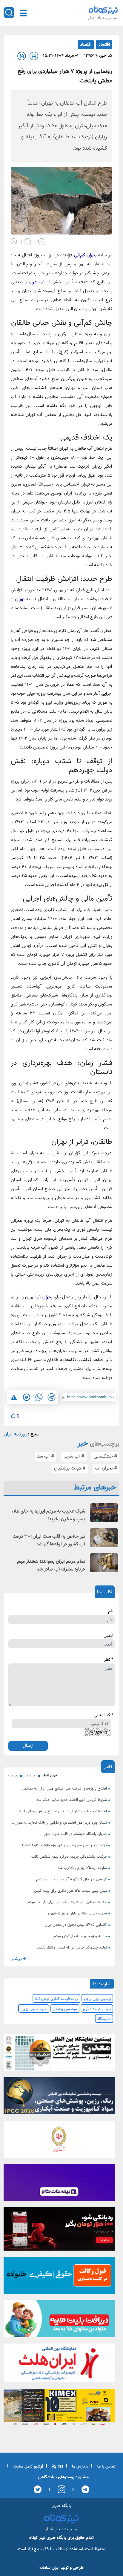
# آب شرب (74, 1457)
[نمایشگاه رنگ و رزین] (59, 2098)
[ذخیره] (22, 56)
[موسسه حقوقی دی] (59, 2277)
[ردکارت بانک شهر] (59, 2231)
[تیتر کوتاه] (103, 10)
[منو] (23, 13)
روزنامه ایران (15, 1434)
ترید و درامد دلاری (97, 2009)
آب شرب (37, 282)
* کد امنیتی (103, 1715)
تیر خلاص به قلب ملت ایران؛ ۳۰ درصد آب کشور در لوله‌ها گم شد (49, 1540)
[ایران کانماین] (59, 2054)
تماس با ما (106, 2467)
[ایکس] (38, 2489)
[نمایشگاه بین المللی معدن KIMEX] (59, 2409)
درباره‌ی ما (80, 2467)
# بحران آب (106, 1468)
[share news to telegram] (51, 1397)
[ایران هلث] (59, 2365)
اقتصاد (104, 45)
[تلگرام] (83, 2489)
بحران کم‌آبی (86, 255)
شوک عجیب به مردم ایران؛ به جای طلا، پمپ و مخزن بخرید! (49, 1515)
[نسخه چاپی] (34, 56)
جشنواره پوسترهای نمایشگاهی (63, 2477)
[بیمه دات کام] (59, 2184)
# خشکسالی (105, 1457)
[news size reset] (28, 241)
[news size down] (42, 241)
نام (111, 1611)
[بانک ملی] (59, 2141)
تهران (19, 599)
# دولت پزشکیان (70, 1468)
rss (60, 2467)
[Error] (14, 1397)
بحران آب (44, 1297)
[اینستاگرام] (60, 2489)
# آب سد (46, 1457)
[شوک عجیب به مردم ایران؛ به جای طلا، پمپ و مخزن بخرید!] (104, 1512)
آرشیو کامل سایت (28, 2467)
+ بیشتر (18, 1959)
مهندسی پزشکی (65, 2009)
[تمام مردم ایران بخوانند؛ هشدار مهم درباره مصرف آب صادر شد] (104, 1563)
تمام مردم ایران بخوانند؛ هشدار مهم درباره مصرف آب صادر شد (51, 1566)
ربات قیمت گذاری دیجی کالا (56, 1999)
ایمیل (108, 1636)
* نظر (109, 1660)
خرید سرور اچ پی (34, 2009)
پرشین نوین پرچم (97, 1999)
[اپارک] (59, 2321)
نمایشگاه (104, 2019)
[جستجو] (9, 13)
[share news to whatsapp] (39, 1397)
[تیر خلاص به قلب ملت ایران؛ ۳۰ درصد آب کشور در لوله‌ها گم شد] (104, 1538)
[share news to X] (26, 1397)
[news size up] (14, 241)
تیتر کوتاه (37, 2538)
